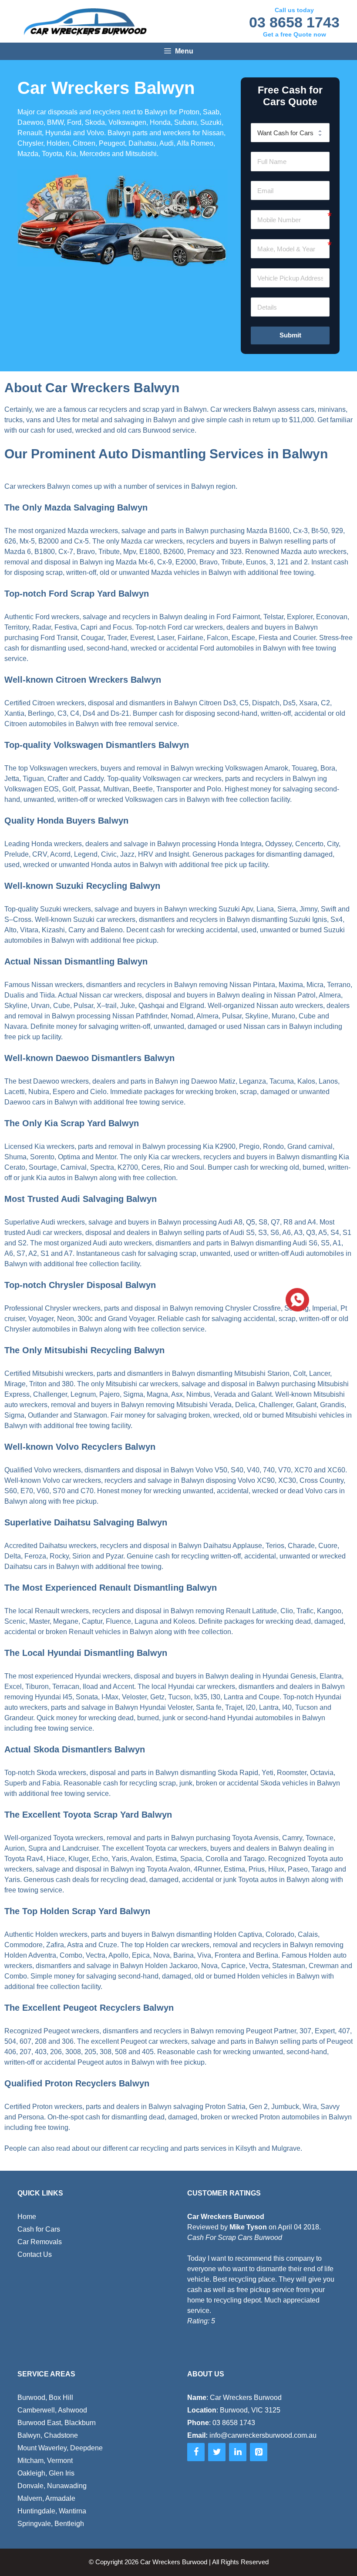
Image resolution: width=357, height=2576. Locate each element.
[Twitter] (217, 2452)
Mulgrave (286, 2148)
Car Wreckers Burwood (174, 2562)
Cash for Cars (39, 2229)
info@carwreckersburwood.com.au (263, 2435)
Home (27, 2217)
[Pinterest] (259, 2452)
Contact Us (35, 2254)
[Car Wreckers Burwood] (85, 22)
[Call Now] (296, 1299)
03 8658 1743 (294, 22)
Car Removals (40, 2242)
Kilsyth (246, 2148)
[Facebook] (196, 2452)
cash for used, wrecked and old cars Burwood (101, 430)
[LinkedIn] (238, 2452)
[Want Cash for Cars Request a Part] (290, 133)
